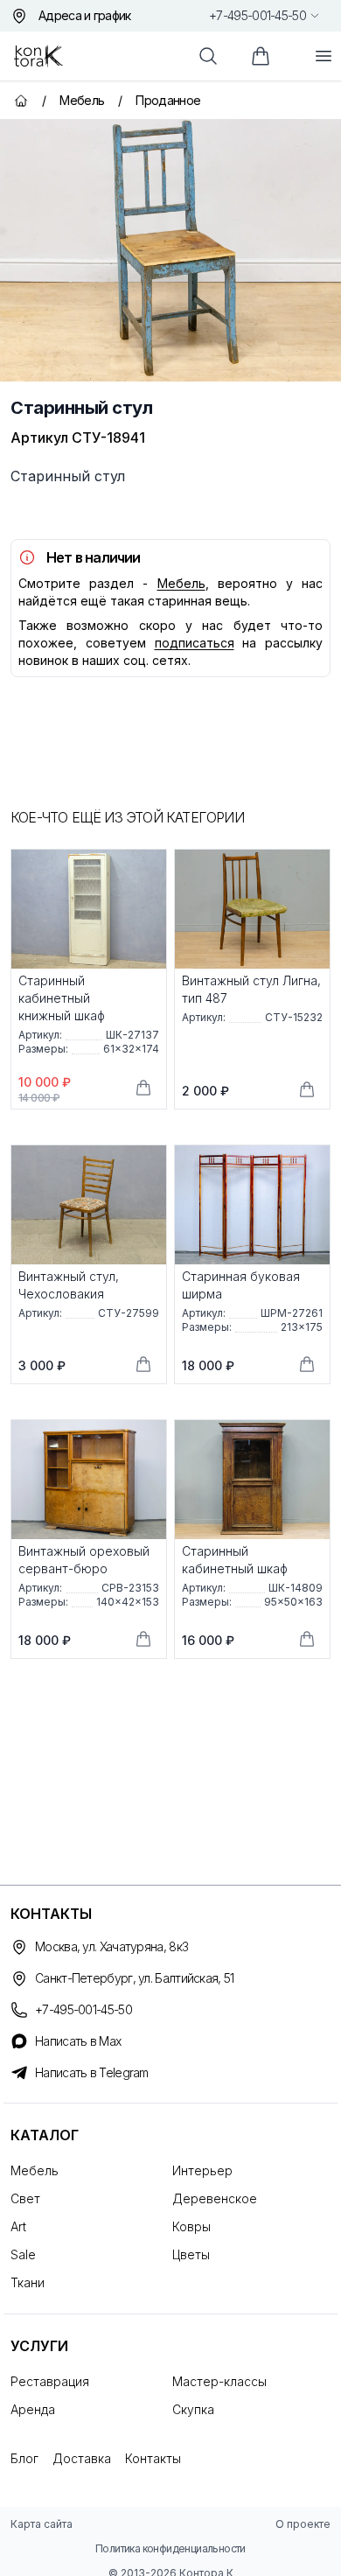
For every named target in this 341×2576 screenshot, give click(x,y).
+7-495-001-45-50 (257, 15)
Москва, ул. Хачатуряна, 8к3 (111, 1946)
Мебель (181, 583)
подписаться (195, 643)
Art (18, 2226)
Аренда (33, 2409)
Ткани (28, 2282)
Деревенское (215, 2198)
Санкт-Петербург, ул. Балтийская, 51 (135, 1978)
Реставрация (50, 2381)
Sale (23, 2254)
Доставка (82, 2458)
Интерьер (202, 2170)
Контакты (153, 2458)
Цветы (191, 2254)
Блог (24, 2458)
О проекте (303, 2524)
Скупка (193, 2409)
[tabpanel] (170, 250)
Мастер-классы (219, 2381)
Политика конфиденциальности (170, 2548)
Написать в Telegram (92, 2072)
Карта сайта (42, 2524)
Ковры (191, 2226)
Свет (25, 2198)
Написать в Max (78, 2041)
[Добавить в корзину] (143, 1088)
